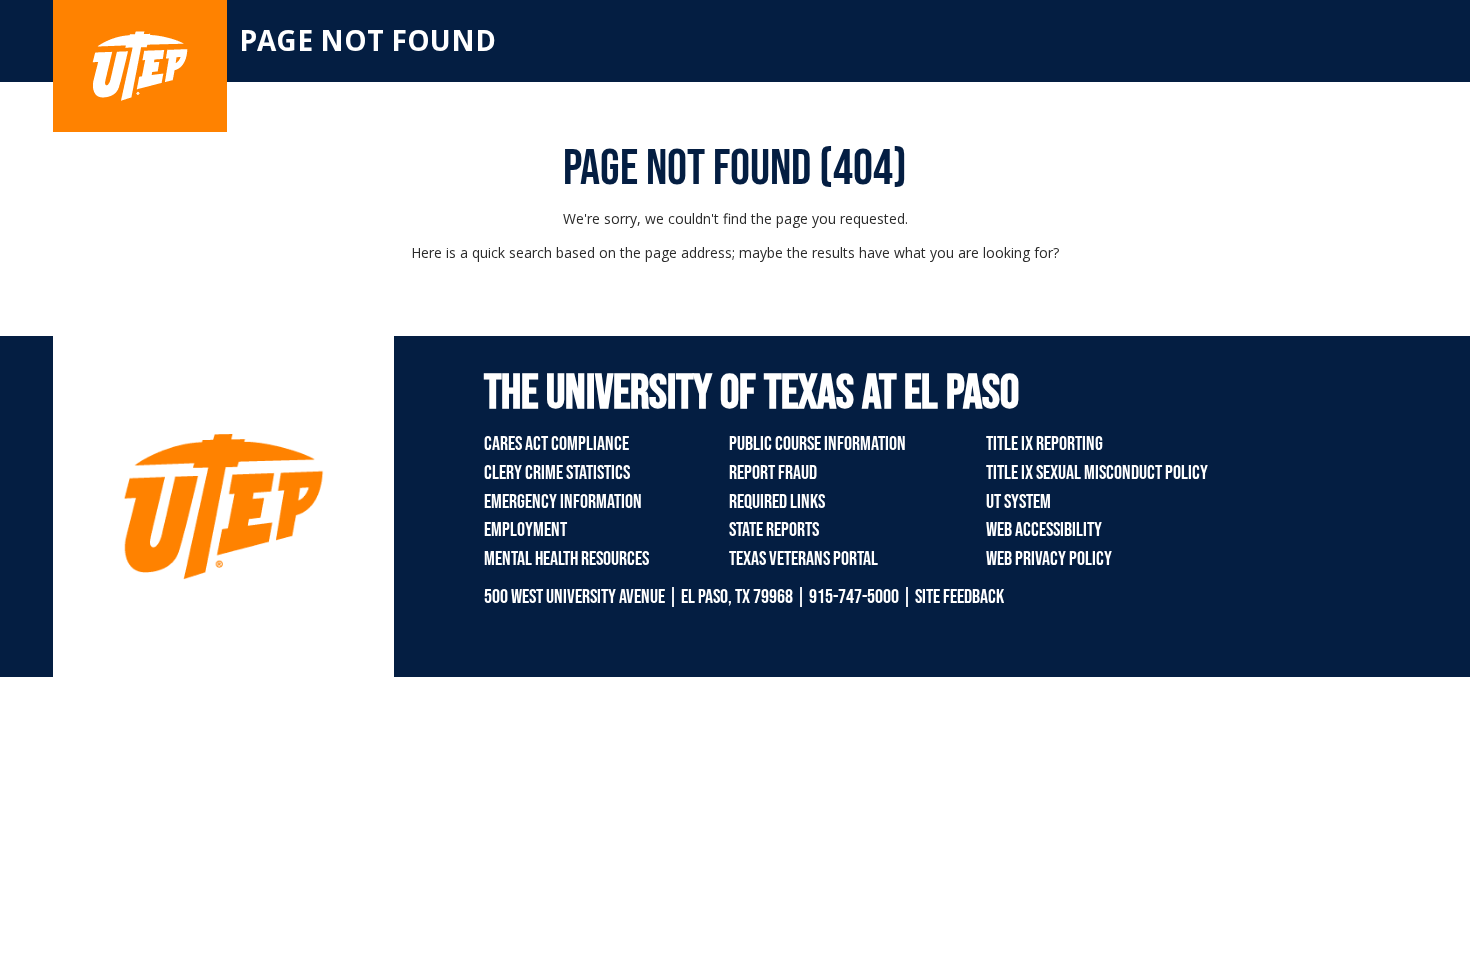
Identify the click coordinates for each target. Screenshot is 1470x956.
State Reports (774, 530)
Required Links (777, 502)
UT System (1018, 502)
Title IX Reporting (1044, 444)
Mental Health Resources (566, 559)
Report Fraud (773, 473)
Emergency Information (563, 502)
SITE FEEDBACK (959, 597)
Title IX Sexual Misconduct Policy (1097, 473)
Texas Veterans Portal (803, 559)
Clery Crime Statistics (557, 473)
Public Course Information (817, 444)
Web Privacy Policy (1049, 559)
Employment (525, 530)
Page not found (367, 40)
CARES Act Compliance (556, 444)
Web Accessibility (1044, 530)
